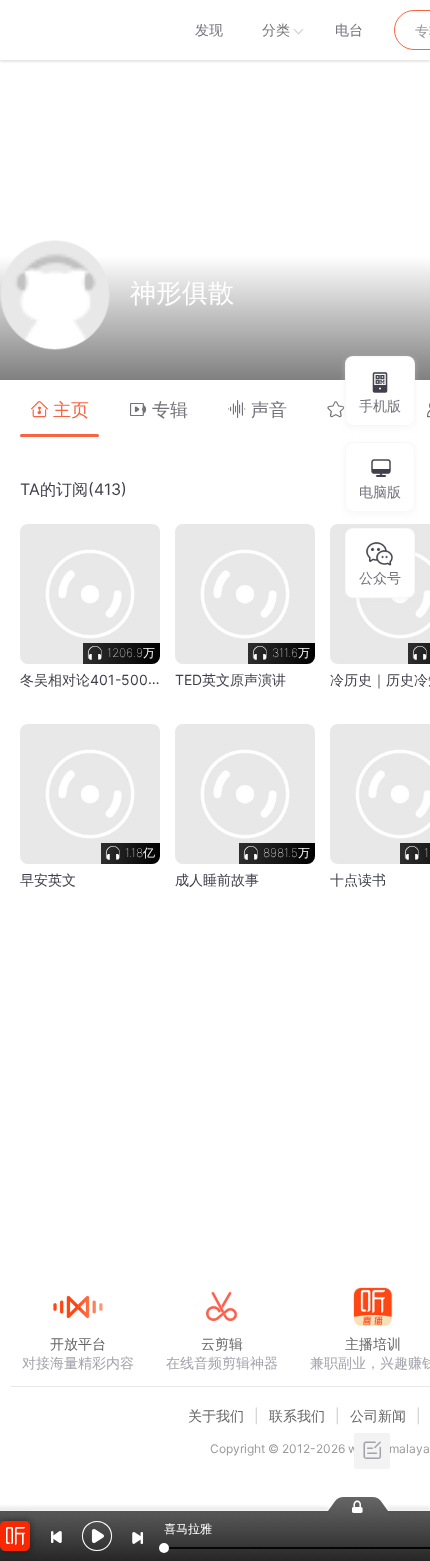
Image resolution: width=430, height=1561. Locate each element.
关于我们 (216, 1415)
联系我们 (297, 1415)
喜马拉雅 (77, 30)
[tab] (59, 408)
